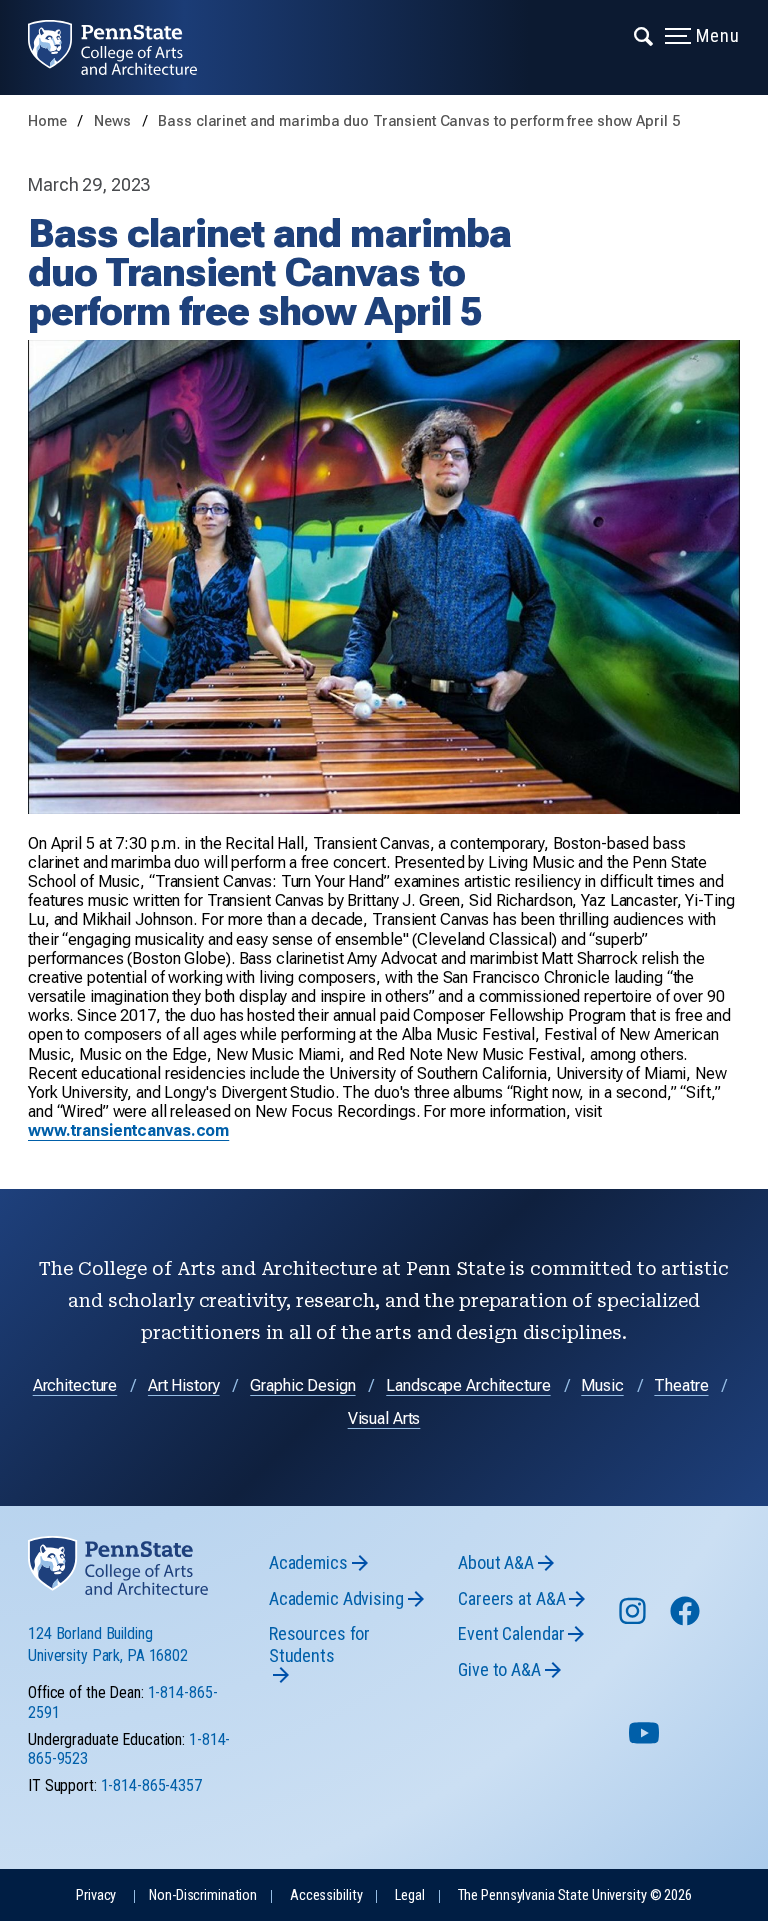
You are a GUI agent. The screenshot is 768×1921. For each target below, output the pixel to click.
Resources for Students (319, 1644)
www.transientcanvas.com (128, 1130)
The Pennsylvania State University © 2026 (575, 1895)
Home (47, 121)
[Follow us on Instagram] (634, 1620)
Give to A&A (499, 1669)
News (114, 121)
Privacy (96, 1895)
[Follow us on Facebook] (687, 1620)
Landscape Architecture (468, 1385)
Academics (308, 1562)
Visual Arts (384, 1418)
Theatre (681, 1385)
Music (602, 1385)
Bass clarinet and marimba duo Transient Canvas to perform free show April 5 (418, 121)
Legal (409, 1895)
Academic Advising (336, 1598)
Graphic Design (302, 1385)
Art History (184, 1385)
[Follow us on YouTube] (646, 1741)
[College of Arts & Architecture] (126, 47)
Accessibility (326, 1895)
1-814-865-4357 (151, 1785)
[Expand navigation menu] (644, 35)
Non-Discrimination (203, 1895)
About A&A (496, 1562)
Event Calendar (511, 1633)
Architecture (75, 1385)
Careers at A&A (511, 1598)
